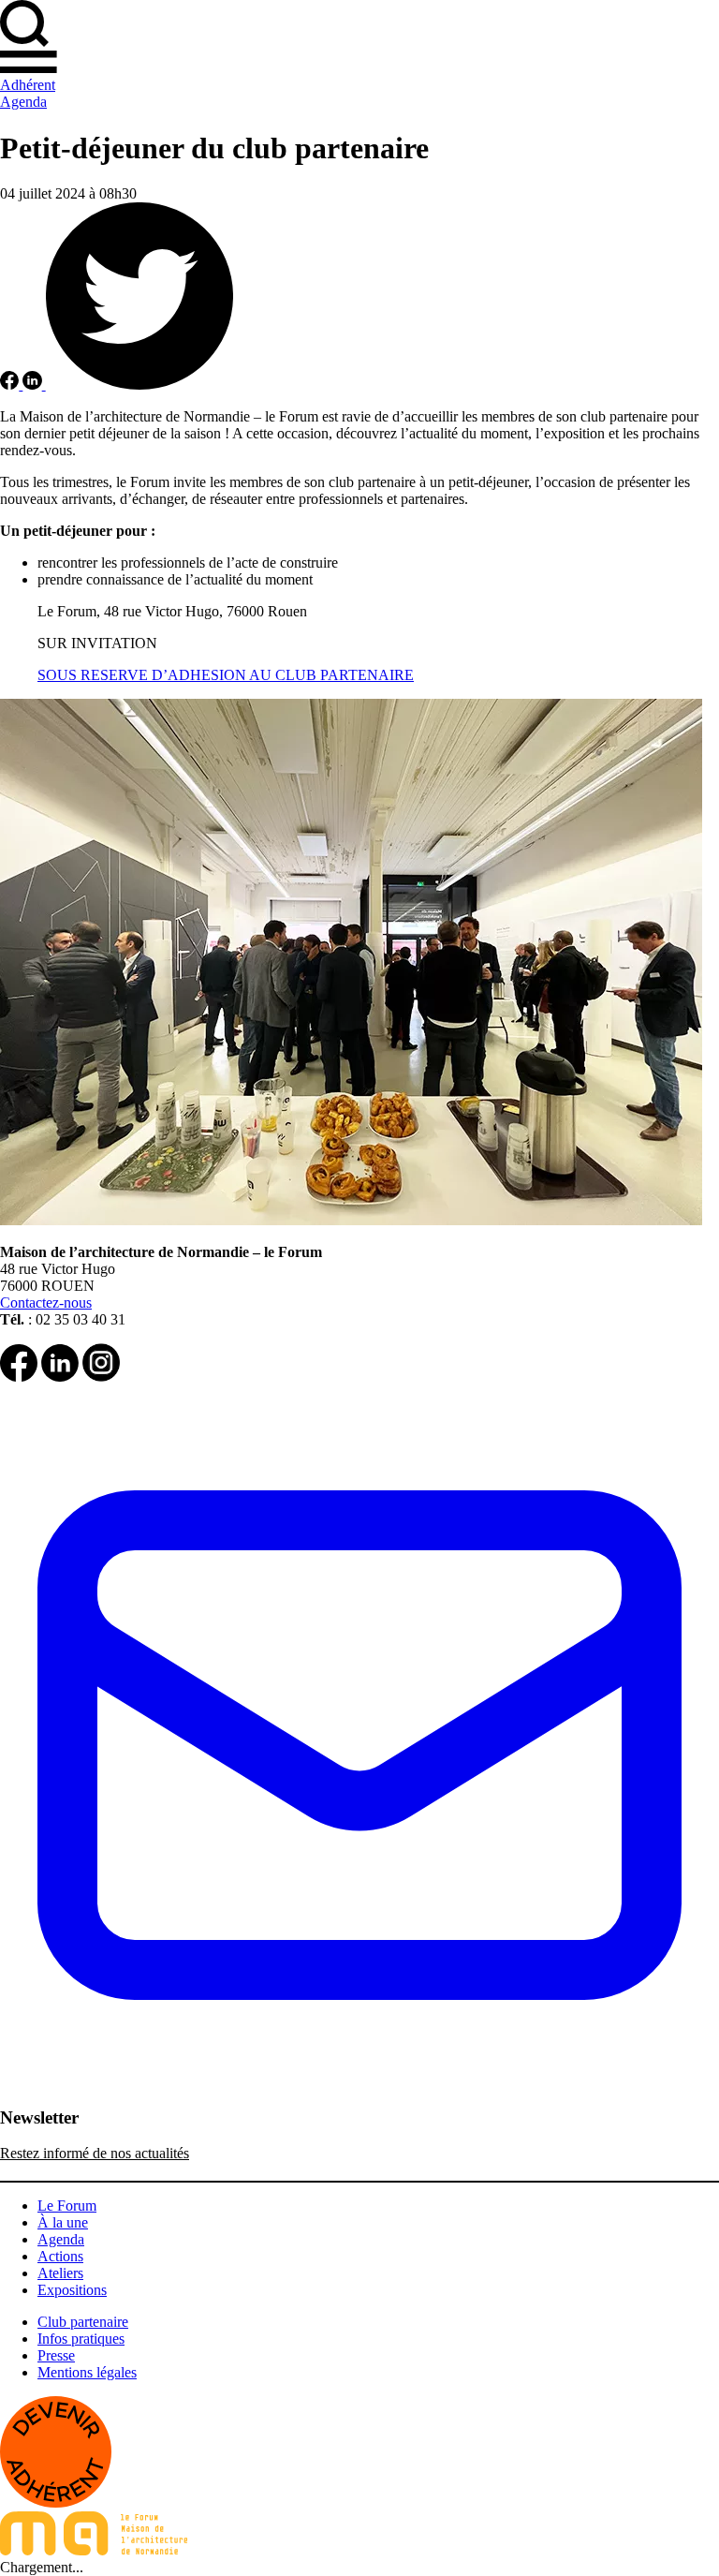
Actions (60, 2256)
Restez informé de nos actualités (95, 2153)
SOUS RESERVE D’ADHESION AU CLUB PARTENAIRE (226, 675)
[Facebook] (19, 1377)
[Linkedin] (60, 1377)
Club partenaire (83, 2322)
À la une (63, 2222)
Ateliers (60, 2273)
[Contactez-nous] (359, 2100)
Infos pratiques (81, 2339)
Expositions (72, 2290)
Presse (56, 2355)
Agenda (23, 102)
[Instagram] (101, 1377)
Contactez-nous (46, 1303)
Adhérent (28, 85)
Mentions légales (87, 2372)
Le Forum (67, 2206)
